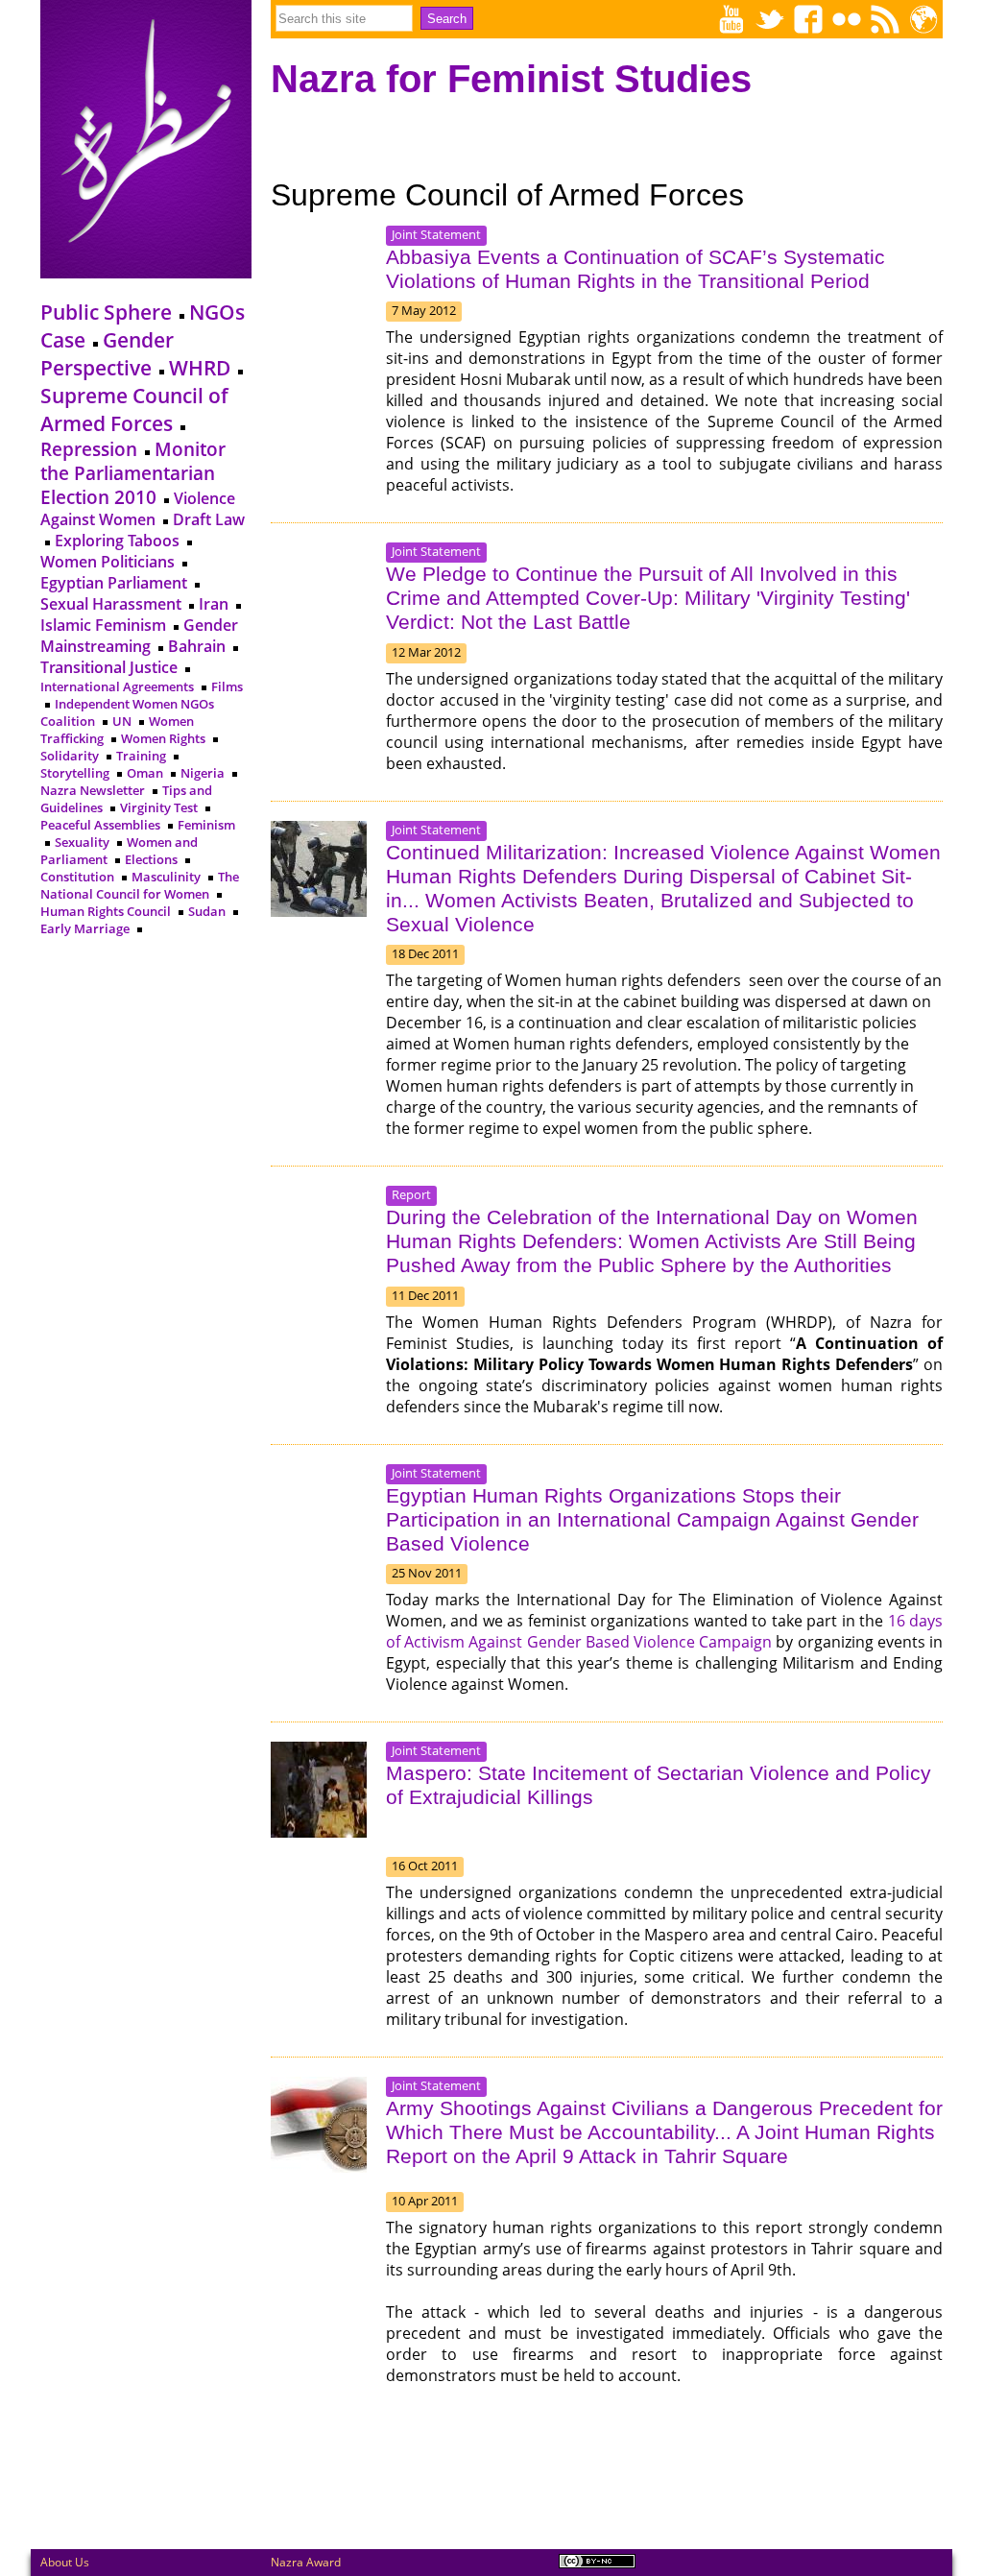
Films (227, 686)
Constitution (77, 877)
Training (141, 756)
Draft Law (209, 519)
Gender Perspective (107, 353)
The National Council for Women (140, 885)
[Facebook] (808, 19)
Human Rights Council (106, 911)
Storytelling (75, 773)
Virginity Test (159, 807)
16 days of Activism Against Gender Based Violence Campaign (664, 1631)
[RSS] (885, 19)
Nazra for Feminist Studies (511, 79)
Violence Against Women (138, 509)
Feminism (206, 825)
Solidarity (70, 756)
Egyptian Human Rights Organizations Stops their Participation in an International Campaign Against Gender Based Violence (652, 1520)
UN (122, 721)
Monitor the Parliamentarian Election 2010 (133, 473)
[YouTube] (731, 19)
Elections (151, 859)
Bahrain (197, 646)
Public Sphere (106, 312)
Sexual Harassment (111, 604)
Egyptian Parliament (114, 583)
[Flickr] (847, 19)
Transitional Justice (109, 667)
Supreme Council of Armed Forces (134, 409)
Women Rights (163, 738)
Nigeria (203, 773)
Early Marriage (86, 928)
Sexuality (82, 842)
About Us (65, 2562)
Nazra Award (306, 2562)
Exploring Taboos (117, 541)
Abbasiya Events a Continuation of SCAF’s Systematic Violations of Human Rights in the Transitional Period (635, 269)
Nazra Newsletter (93, 790)
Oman (145, 773)
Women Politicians (108, 562)
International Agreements (117, 686)
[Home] (146, 270)
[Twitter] (770, 19)
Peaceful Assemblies (100, 825)
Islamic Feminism (103, 625)
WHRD (200, 367)
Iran (214, 604)
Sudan (207, 911)
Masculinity (166, 877)
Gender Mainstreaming (139, 636)
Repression (89, 449)
